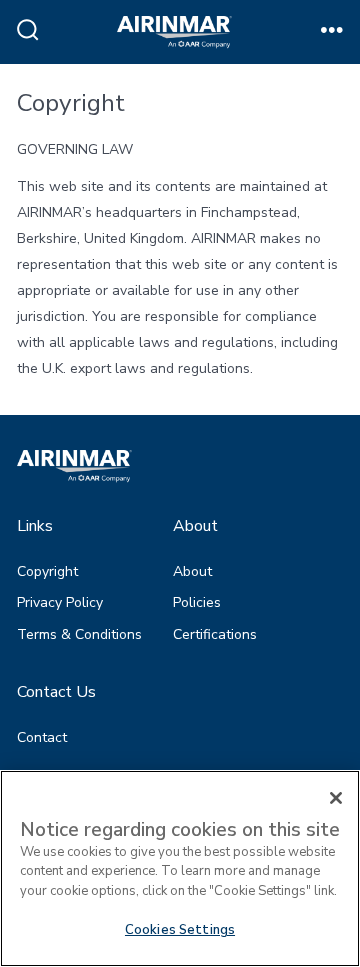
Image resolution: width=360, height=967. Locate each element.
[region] (180, 868)
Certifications (215, 634)
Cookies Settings (180, 930)
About (192, 571)
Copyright (47, 571)
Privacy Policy (60, 602)
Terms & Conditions (79, 634)
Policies (197, 602)
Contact (42, 737)
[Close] (336, 798)
